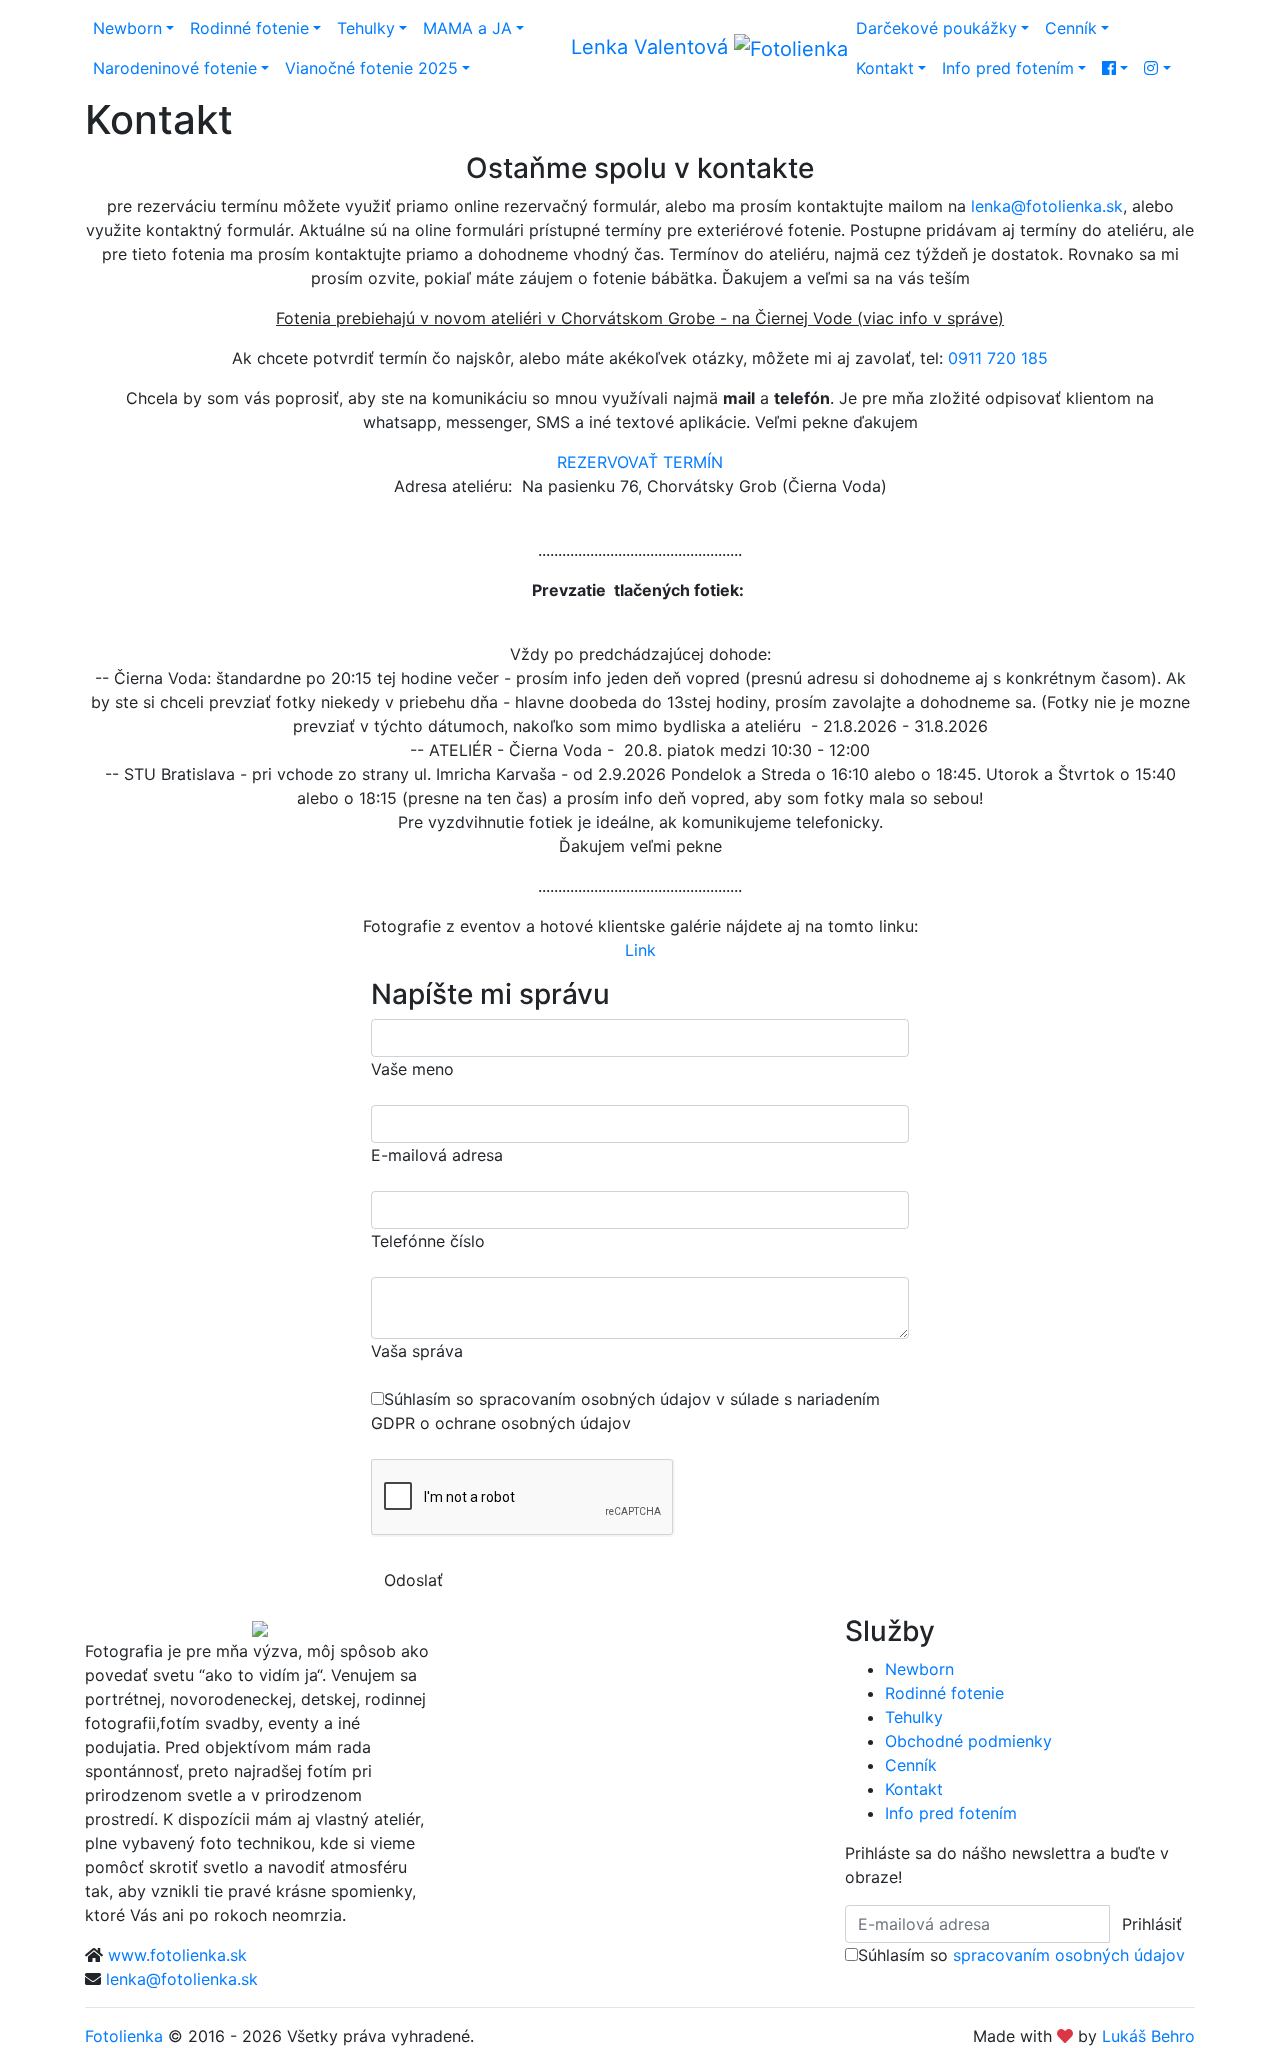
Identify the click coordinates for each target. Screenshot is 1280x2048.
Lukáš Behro (1148, 2036)
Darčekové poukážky (936, 28)
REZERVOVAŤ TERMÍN (640, 462)
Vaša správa (417, 1351)
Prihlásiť (1152, 1924)
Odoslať (413, 1580)
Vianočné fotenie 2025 (371, 68)
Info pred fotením (1008, 68)
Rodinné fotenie (249, 28)
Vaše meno (412, 1069)
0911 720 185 (998, 358)
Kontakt (885, 68)
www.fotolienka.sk (177, 1955)
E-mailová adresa (437, 1155)
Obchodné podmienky (968, 1741)
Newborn (127, 28)
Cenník (1071, 28)
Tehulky (366, 28)
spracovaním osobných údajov (1069, 1955)
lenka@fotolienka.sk (1047, 206)
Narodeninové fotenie (175, 68)
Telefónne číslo (428, 1241)
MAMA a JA (467, 28)
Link (640, 950)
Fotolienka (124, 2036)
